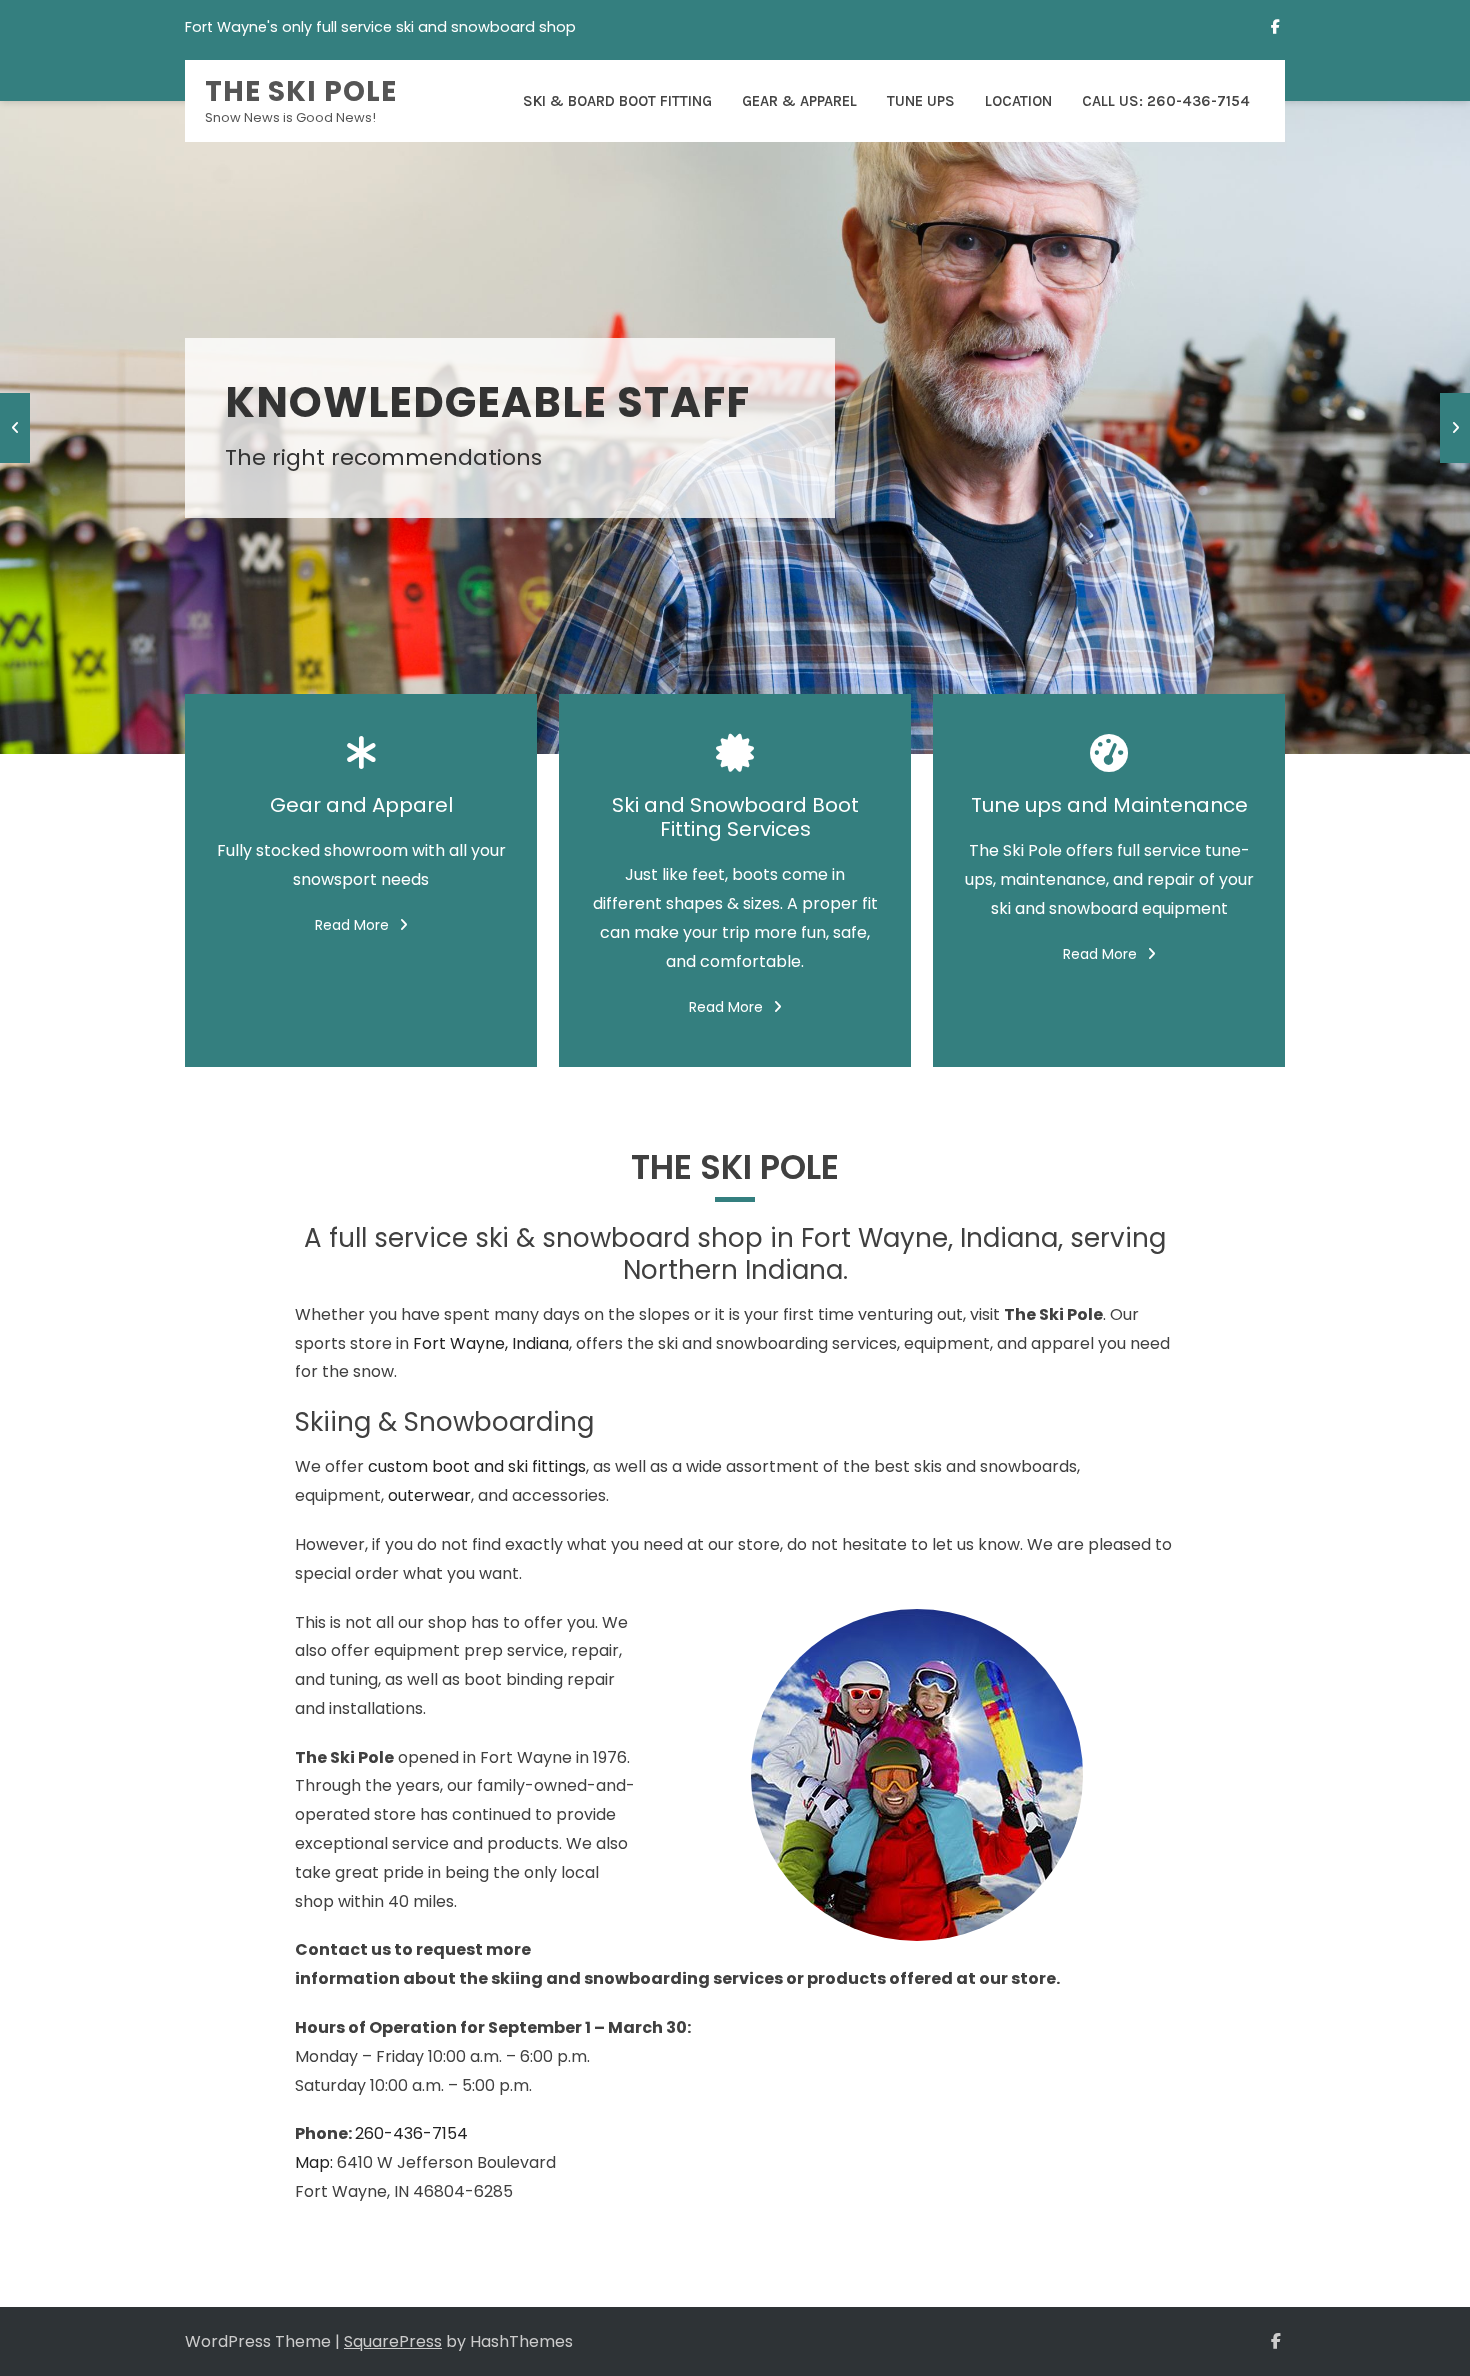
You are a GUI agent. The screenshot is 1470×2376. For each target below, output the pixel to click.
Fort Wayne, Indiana (491, 1343)
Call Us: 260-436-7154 (1166, 101)
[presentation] (15, 428)
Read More (352, 925)
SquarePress (393, 2341)
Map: (314, 2162)
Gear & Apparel (799, 101)
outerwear (429, 1495)
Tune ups (921, 101)
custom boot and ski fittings (477, 1466)
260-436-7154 (411, 2133)
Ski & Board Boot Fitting (617, 101)
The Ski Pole (301, 91)
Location (1018, 101)
